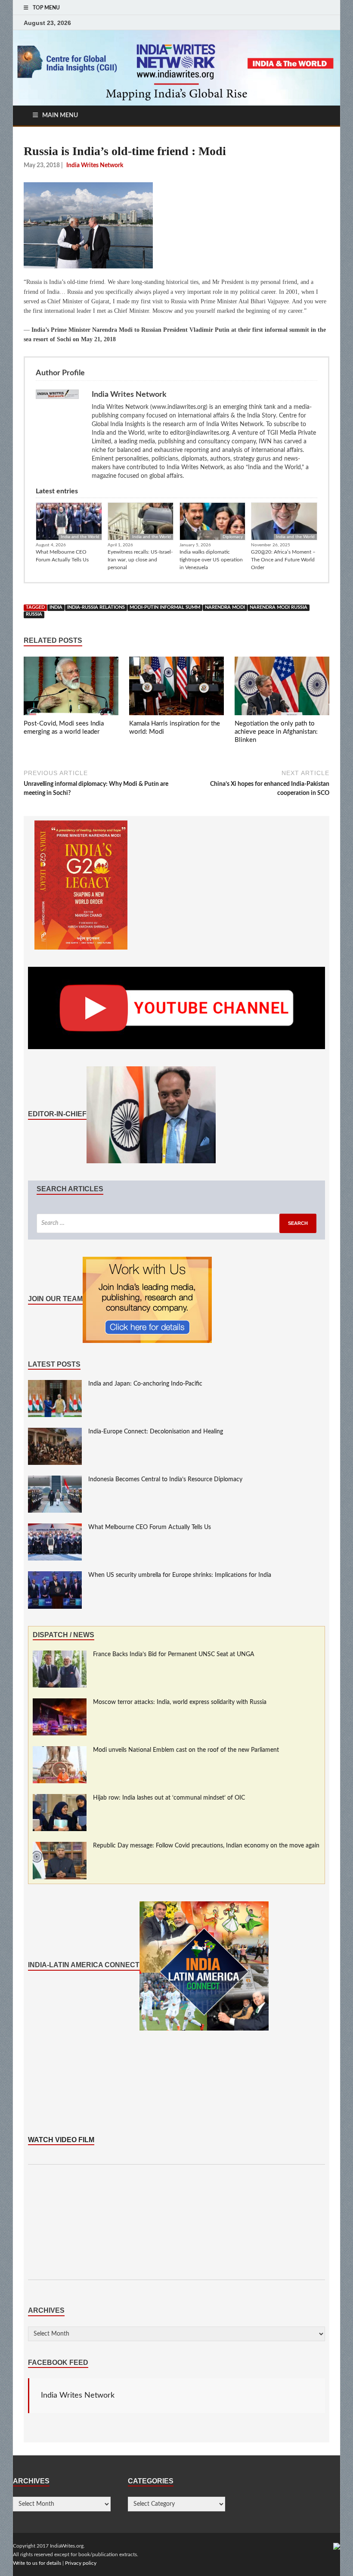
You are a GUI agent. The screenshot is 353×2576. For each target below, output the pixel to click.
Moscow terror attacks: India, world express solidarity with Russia (180, 1702)
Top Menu (46, 8)
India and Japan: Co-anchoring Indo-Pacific (145, 1384)
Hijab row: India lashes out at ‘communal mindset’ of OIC (169, 1798)
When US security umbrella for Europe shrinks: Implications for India (180, 1575)
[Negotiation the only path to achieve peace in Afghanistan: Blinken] (282, 688)
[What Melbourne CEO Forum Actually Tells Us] (55, 1528)
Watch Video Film (61, 2140)
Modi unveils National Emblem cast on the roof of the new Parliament (186, 1750)
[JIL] (337, 2546)
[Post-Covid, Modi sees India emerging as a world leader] (71, 688)
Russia (34, 614)
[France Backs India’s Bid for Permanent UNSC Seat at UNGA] (60, 1655)
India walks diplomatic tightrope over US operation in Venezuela (211, 560)
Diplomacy (233, 537)
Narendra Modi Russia (279, 607)
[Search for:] (176, 1223)
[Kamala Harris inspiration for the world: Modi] (176, 688)
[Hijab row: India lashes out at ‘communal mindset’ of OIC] (60, 1798)
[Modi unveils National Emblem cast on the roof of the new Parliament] (60, 1751)
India (56, 607)
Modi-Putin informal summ (165, 607)
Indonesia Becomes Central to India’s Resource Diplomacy (165, 1480)
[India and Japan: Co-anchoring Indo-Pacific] (55, 1384)
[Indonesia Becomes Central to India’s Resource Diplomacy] (55, 1480)
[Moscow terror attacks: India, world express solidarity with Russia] (60, 1703)
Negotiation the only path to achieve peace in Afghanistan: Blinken (276, 732)
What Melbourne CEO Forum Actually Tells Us (62, 556)
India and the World (80, 537)
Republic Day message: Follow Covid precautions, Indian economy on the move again (206, 1846)
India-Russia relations (96, 607)
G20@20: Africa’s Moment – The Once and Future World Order (283, 560)
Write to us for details (37, 2563)
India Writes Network (78, 2395)
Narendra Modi (225, 607)
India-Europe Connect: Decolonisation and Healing (156, 1432)
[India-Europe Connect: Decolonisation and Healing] (55, 1432)
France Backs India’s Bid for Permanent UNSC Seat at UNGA (174, 1654)
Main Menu (60, 115)
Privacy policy (81, 2563)
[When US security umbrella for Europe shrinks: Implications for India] (55, 1576)
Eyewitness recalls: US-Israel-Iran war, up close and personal (140, 560)
